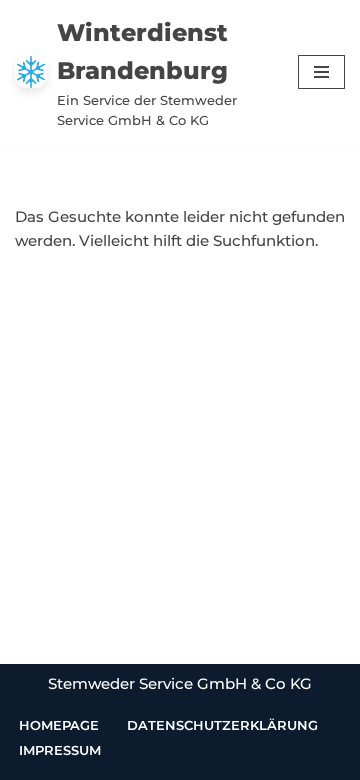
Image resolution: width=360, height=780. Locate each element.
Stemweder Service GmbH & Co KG (180, 683)
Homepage (59, 725)
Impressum (60, 750)
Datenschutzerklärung (222, 725)
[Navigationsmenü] (321, 72)
